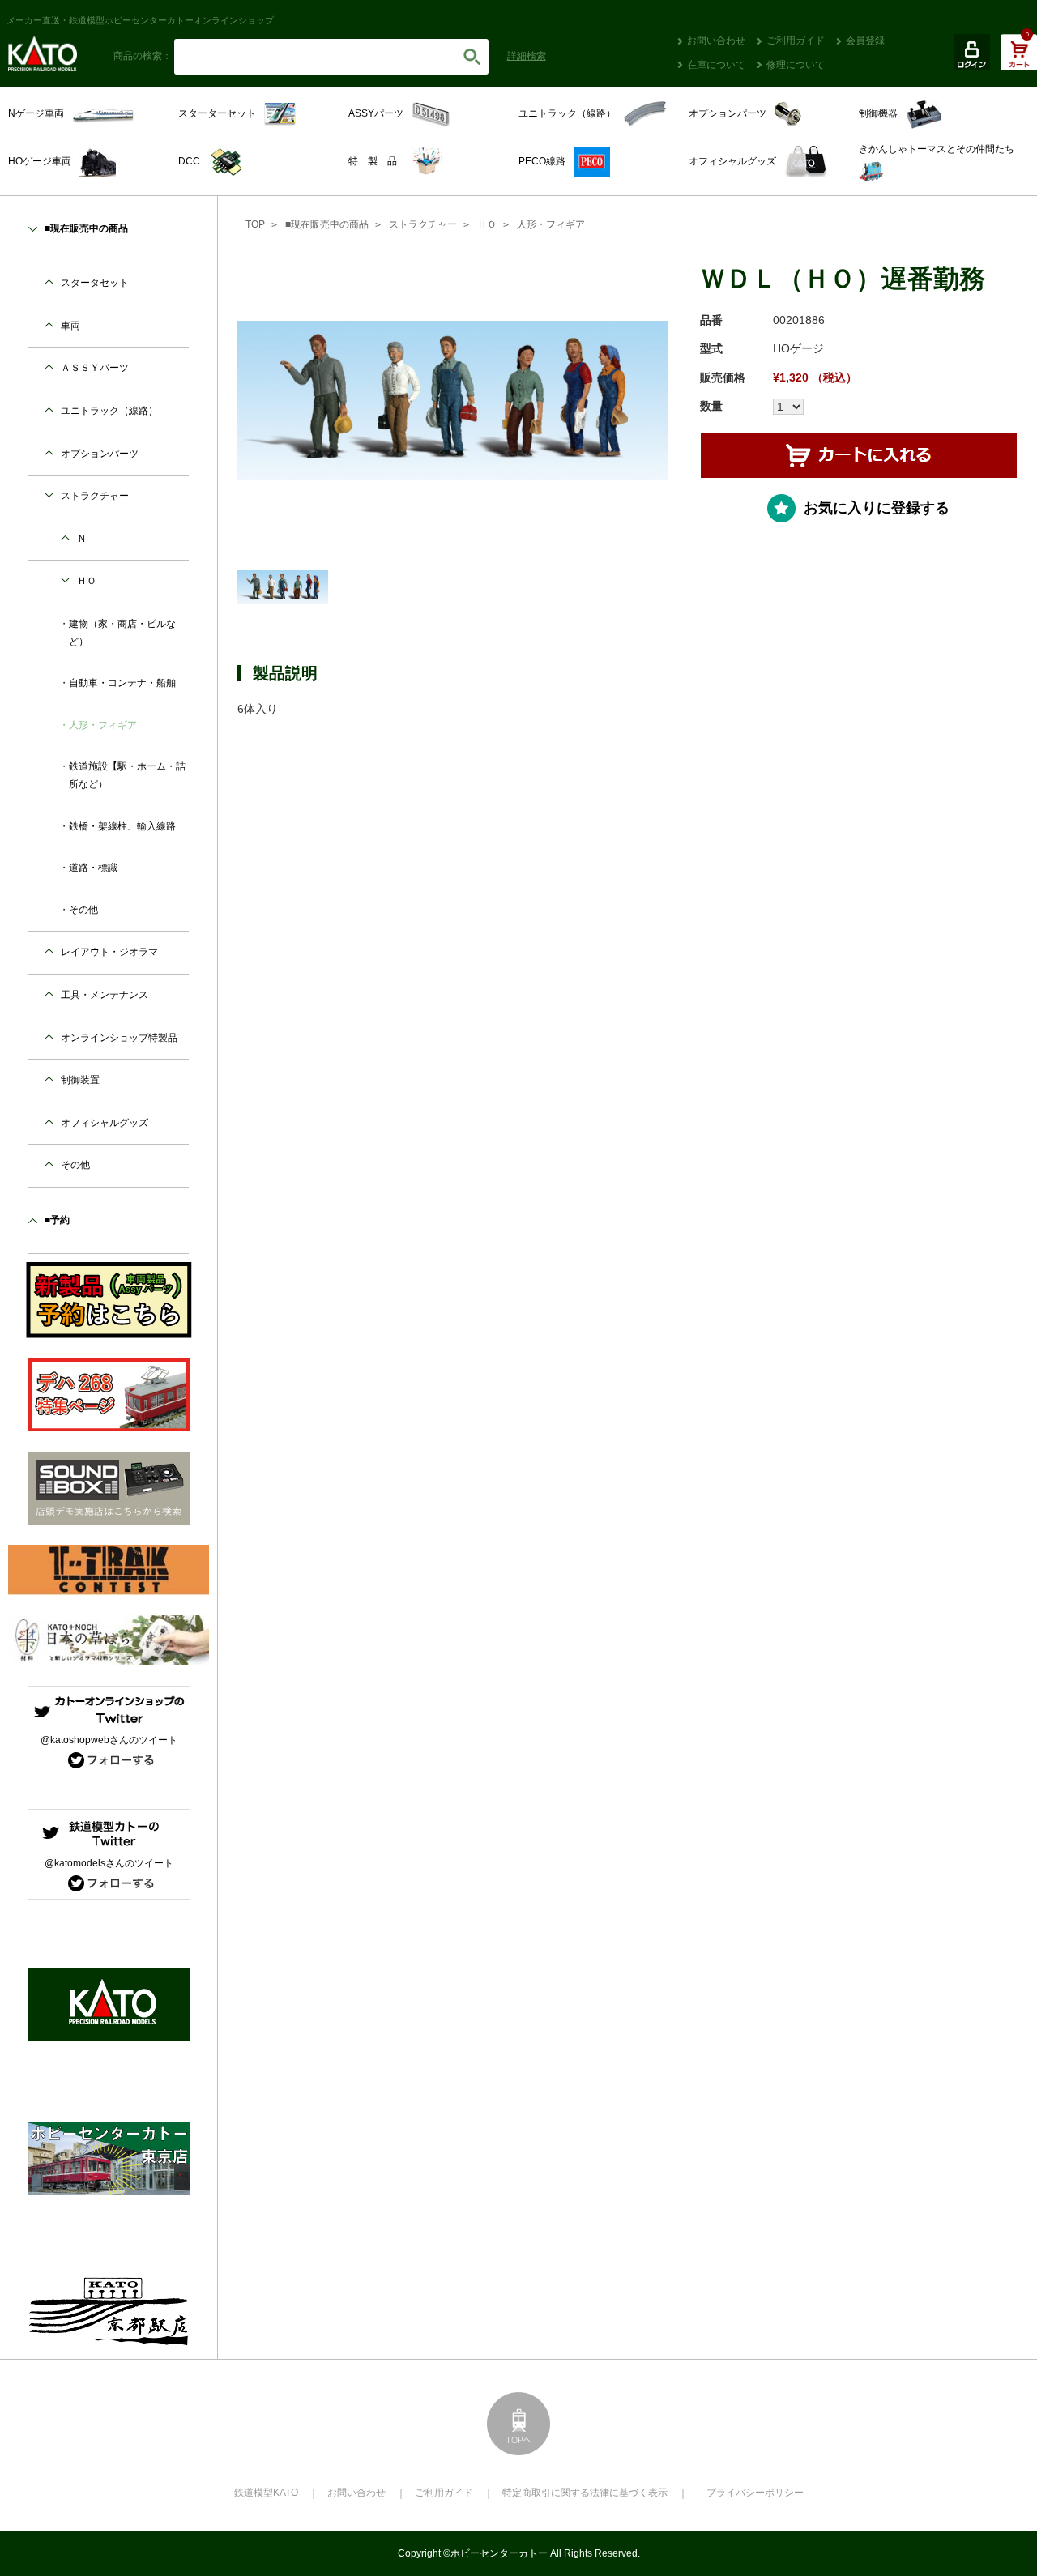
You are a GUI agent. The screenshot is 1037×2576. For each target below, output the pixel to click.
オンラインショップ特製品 (119, 1038)
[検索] (472, 57)
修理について (796, 65)
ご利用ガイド (796, 41)
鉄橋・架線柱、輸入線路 (122, 826)
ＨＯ (487, 224)
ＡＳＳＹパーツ (95, 368)
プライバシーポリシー (755, 2493)
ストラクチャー (423, 224)
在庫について (716, 65)
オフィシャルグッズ (105, 1123)
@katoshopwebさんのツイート (109, 1740)
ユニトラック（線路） (109, 411)
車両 (70, 326)
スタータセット (95, 283)
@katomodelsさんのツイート (109, 1863)
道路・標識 (93, 868)
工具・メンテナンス (105, 995)
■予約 (57, 1220)
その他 (83, 910)
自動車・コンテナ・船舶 (122, 683)
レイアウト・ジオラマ (109, 952)
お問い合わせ (716, 41)
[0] (1019, 61)
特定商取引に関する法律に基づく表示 (585, 2493)
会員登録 (865, 41)
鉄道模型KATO (266, 2493)
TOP (255, 224)
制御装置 (80, 1080)
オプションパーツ (100, 454)
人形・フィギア (551, 224)
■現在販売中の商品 (327, 224)
